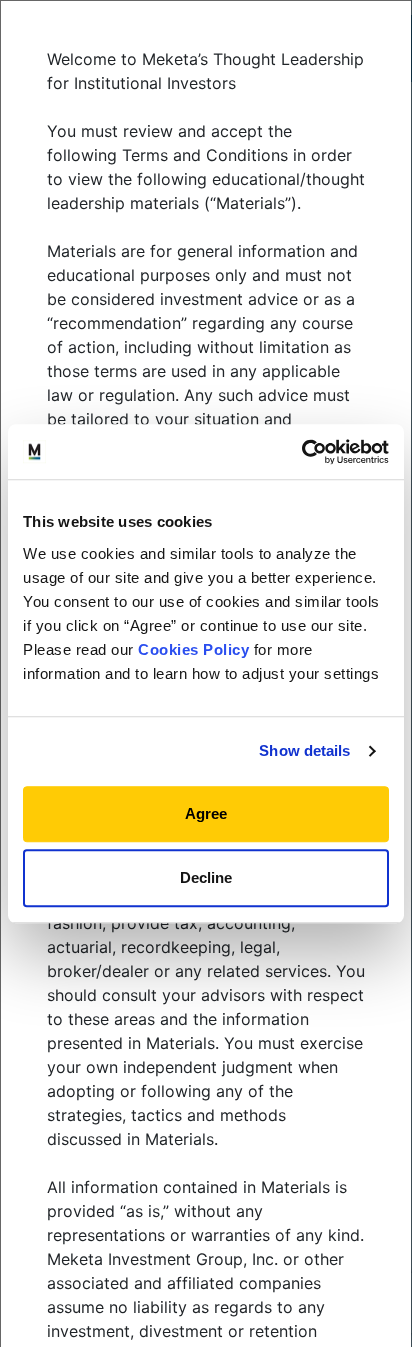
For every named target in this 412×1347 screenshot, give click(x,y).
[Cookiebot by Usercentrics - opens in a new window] (301, 452)
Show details (304, 750)
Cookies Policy (193, 649)
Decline (206, 877)
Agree (206, 813)
